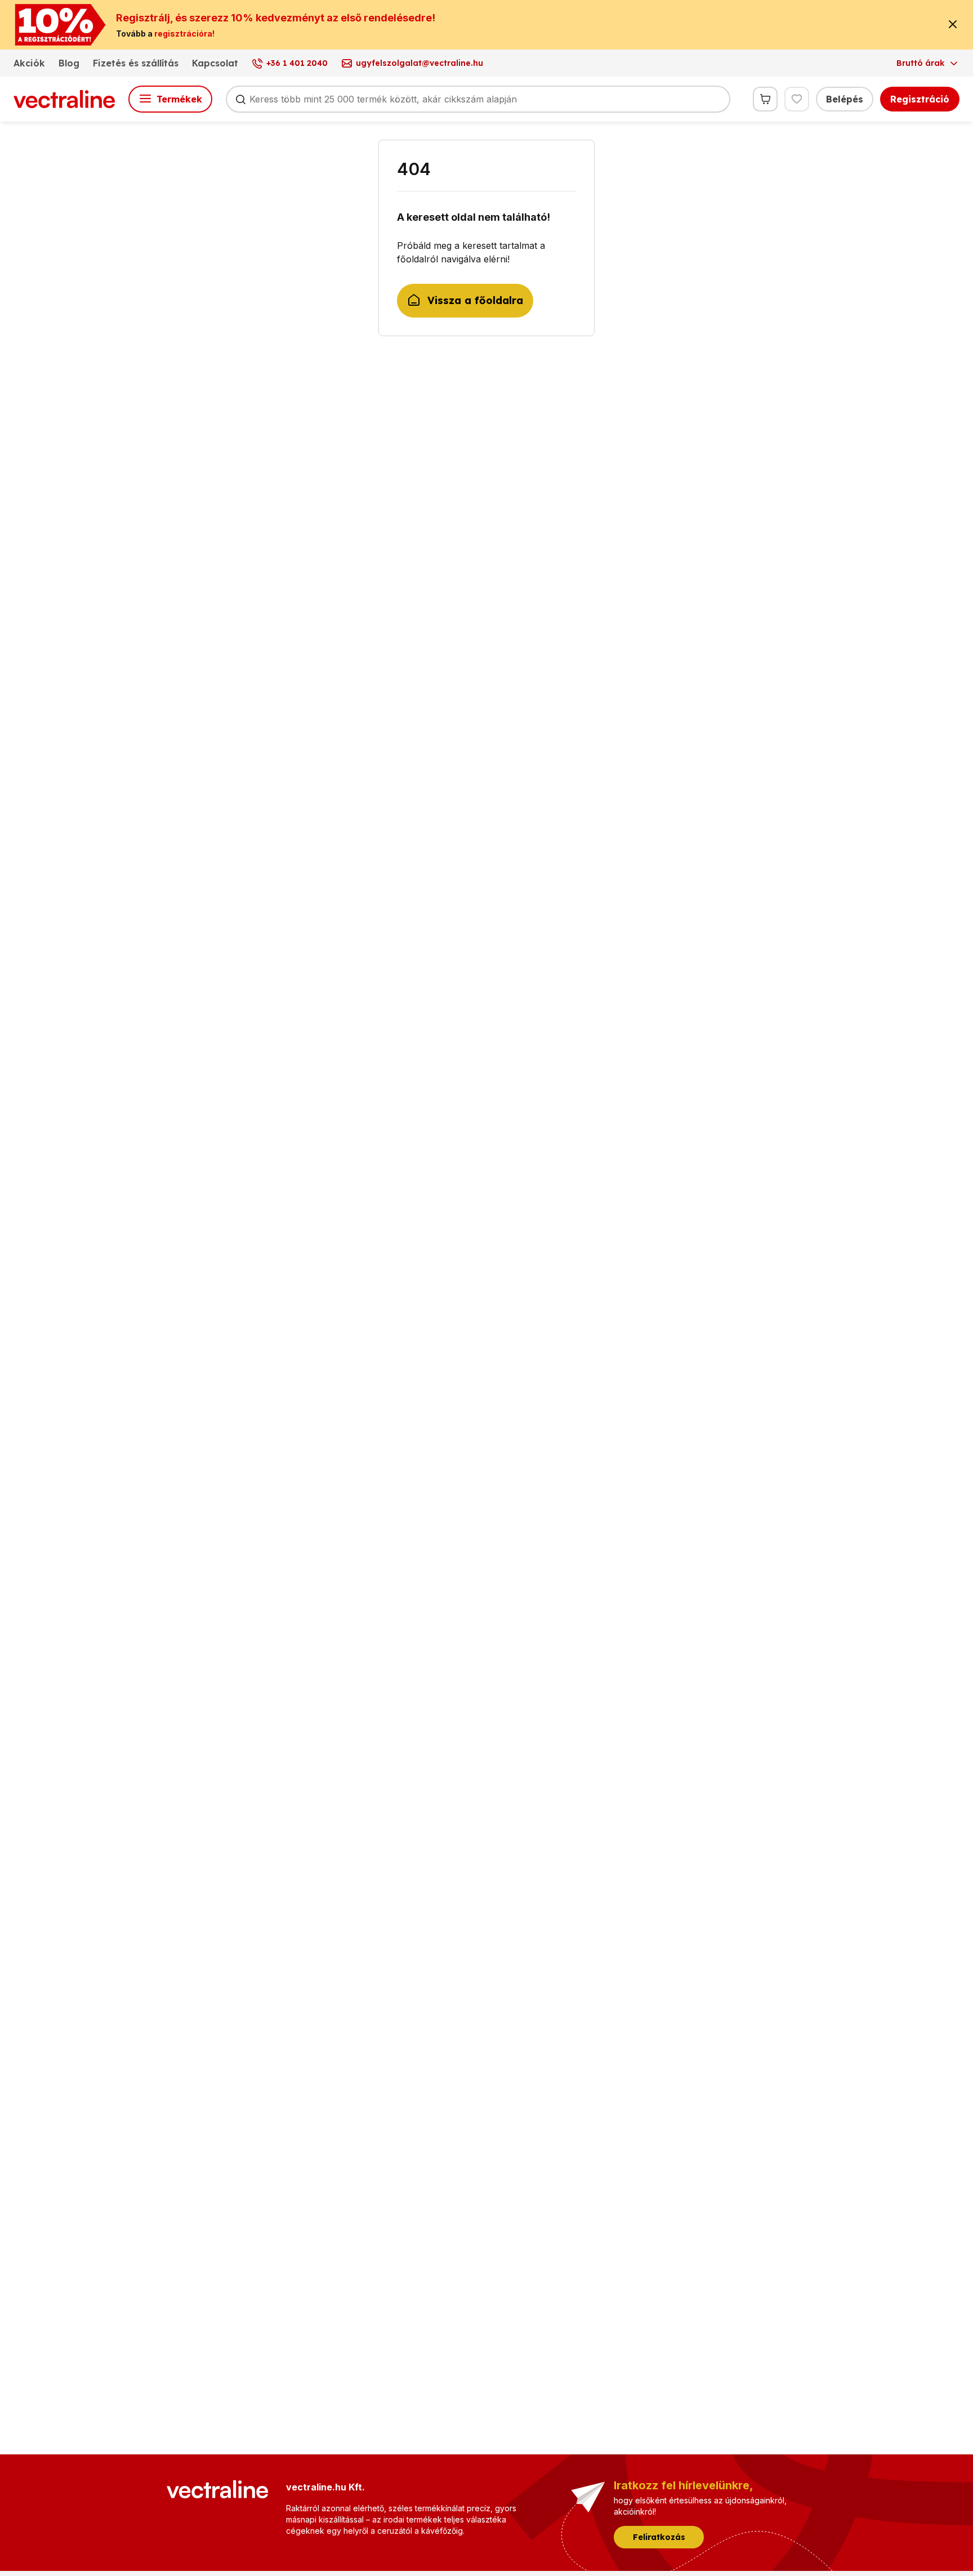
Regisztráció (920, 99)
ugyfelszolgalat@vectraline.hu (419, 63)
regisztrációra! (184, 34)
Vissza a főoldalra (475, 300)
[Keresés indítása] (240, 99)
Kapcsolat (215, 63)
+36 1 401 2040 (297, 63)
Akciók (29, 63)
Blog (69, 63)
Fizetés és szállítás (136, 63)
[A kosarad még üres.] (765, 99)
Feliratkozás (659, 2537)
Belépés (845, 99)
